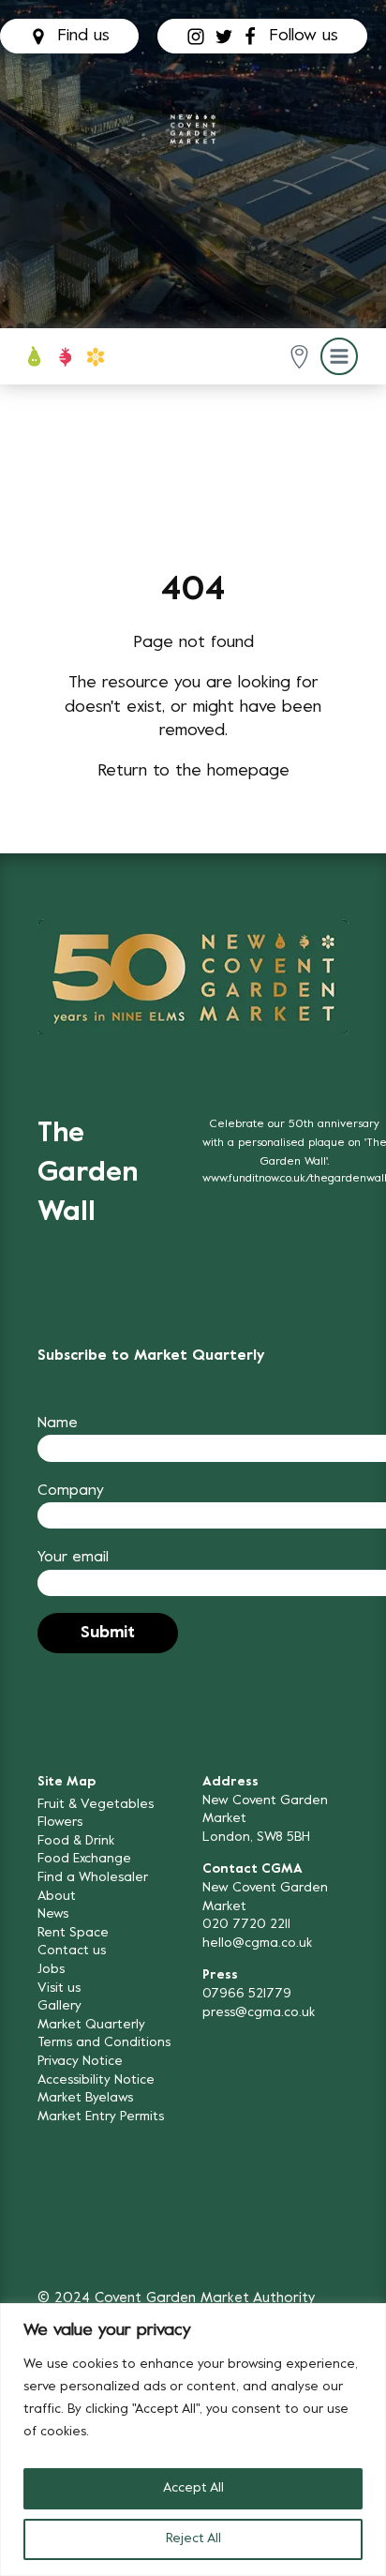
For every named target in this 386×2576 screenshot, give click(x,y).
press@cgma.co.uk (259, 2013)
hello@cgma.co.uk (257, 1943)
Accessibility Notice (96, 2080)
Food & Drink (76, 1841)
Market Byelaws (85, 2098)
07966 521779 (247, 1994)
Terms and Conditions (104, 2043)
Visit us (59, 1988)
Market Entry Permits (101, 2117)
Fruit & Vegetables (96, 1805)
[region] (193, 2440)
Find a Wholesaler (93, 1878)
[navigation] (193, 129)
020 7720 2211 (246, 1925)
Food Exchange (84, 1859)
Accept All (193, 2488)
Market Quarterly (91, 2025)
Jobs (51, 1970)
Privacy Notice (80, 2062)
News (53, 1914)
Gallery (59, 2006)
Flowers (60, 1823)
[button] (299, 357)
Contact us (72, 1951)
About (57, 1897)
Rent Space (73, 1933)
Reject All (193, 2539)
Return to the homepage (193, 771)
